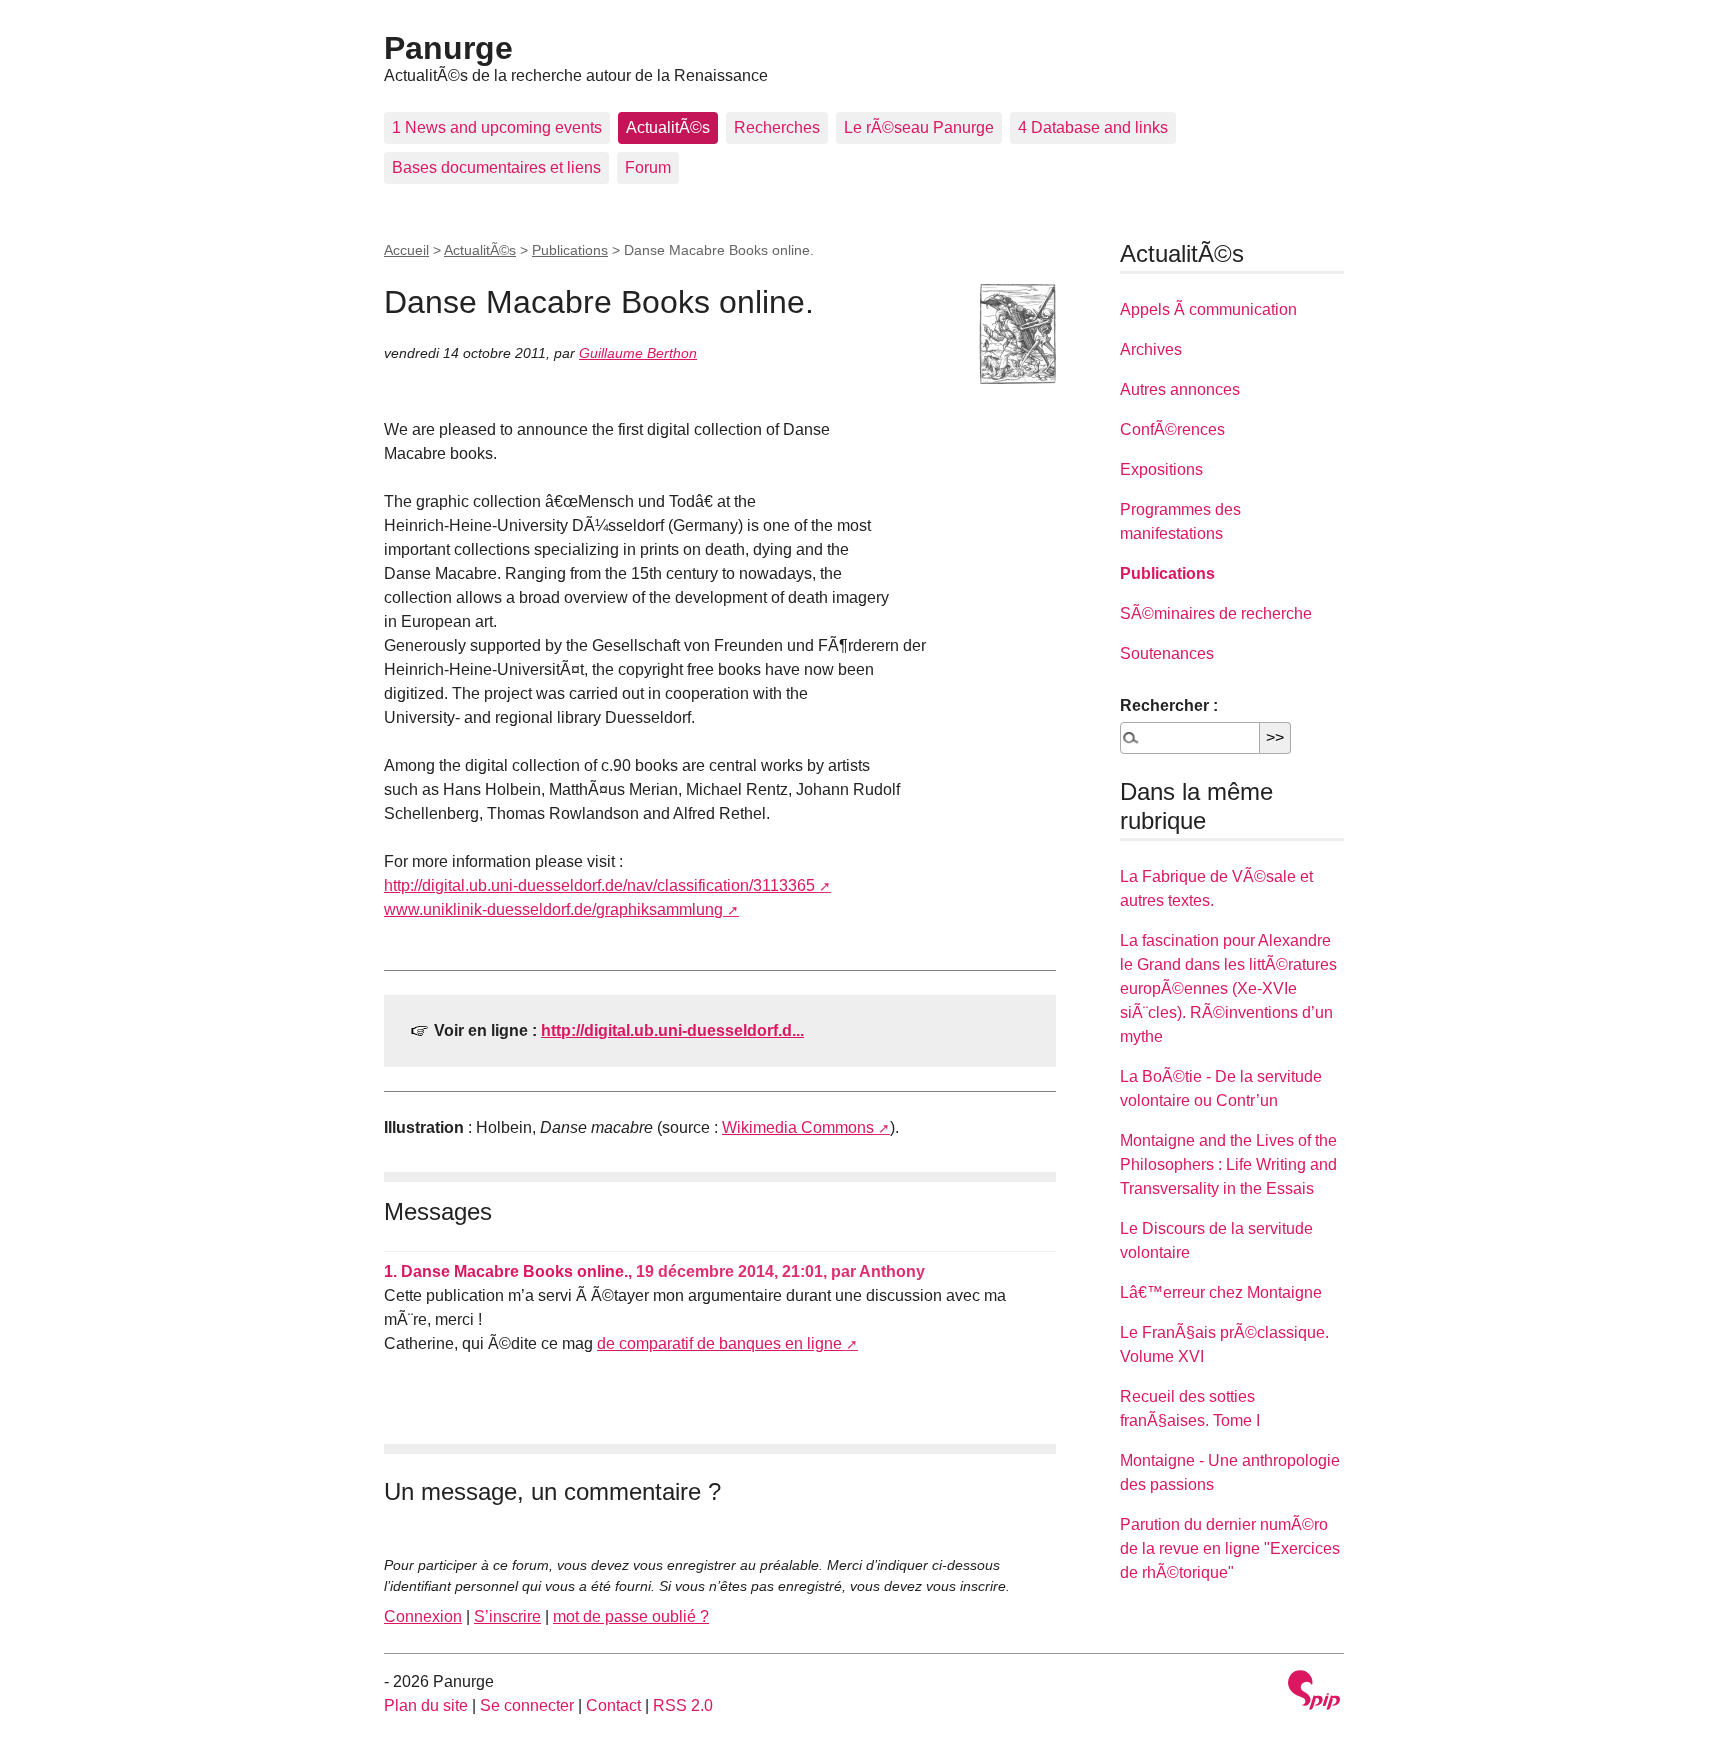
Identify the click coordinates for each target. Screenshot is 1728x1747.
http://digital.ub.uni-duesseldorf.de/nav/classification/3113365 (599, 885)
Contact (613, 1705)
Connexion (423, 1616)
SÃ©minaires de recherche (1216, 613)
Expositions (1161, 469)
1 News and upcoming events (497, 127)
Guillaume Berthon (638, 353)
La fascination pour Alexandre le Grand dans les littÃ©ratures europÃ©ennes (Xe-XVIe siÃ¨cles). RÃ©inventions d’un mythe (1228, 988)
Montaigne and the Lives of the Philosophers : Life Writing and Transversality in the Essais (1228, 1164)
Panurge (448, 48)
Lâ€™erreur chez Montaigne (1221, 1292)
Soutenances (1167, 653)
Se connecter (527, 1705)
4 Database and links (1093, 127)
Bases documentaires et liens (496, 167)
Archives (1151, 349)
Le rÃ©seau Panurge (919, 127)
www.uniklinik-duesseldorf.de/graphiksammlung (553, 909)
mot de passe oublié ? (631, 1616)
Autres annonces (1180, 389)
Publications (570, 250)
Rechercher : (1169, 705)
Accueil (406, 250)
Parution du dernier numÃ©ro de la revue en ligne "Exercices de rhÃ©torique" (1230, 1548)
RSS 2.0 (683, 1705)
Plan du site (426, 1705)
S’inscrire (507, 1616)
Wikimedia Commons (798, 1127)
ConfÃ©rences (1172, 429)
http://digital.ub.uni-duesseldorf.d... (672, 1030)
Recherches (777, 127)
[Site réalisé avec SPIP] (1314, 1692)
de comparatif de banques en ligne (719, 1343)
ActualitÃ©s (668, 127)
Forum (648, 167)
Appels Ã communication (1208, 309)
